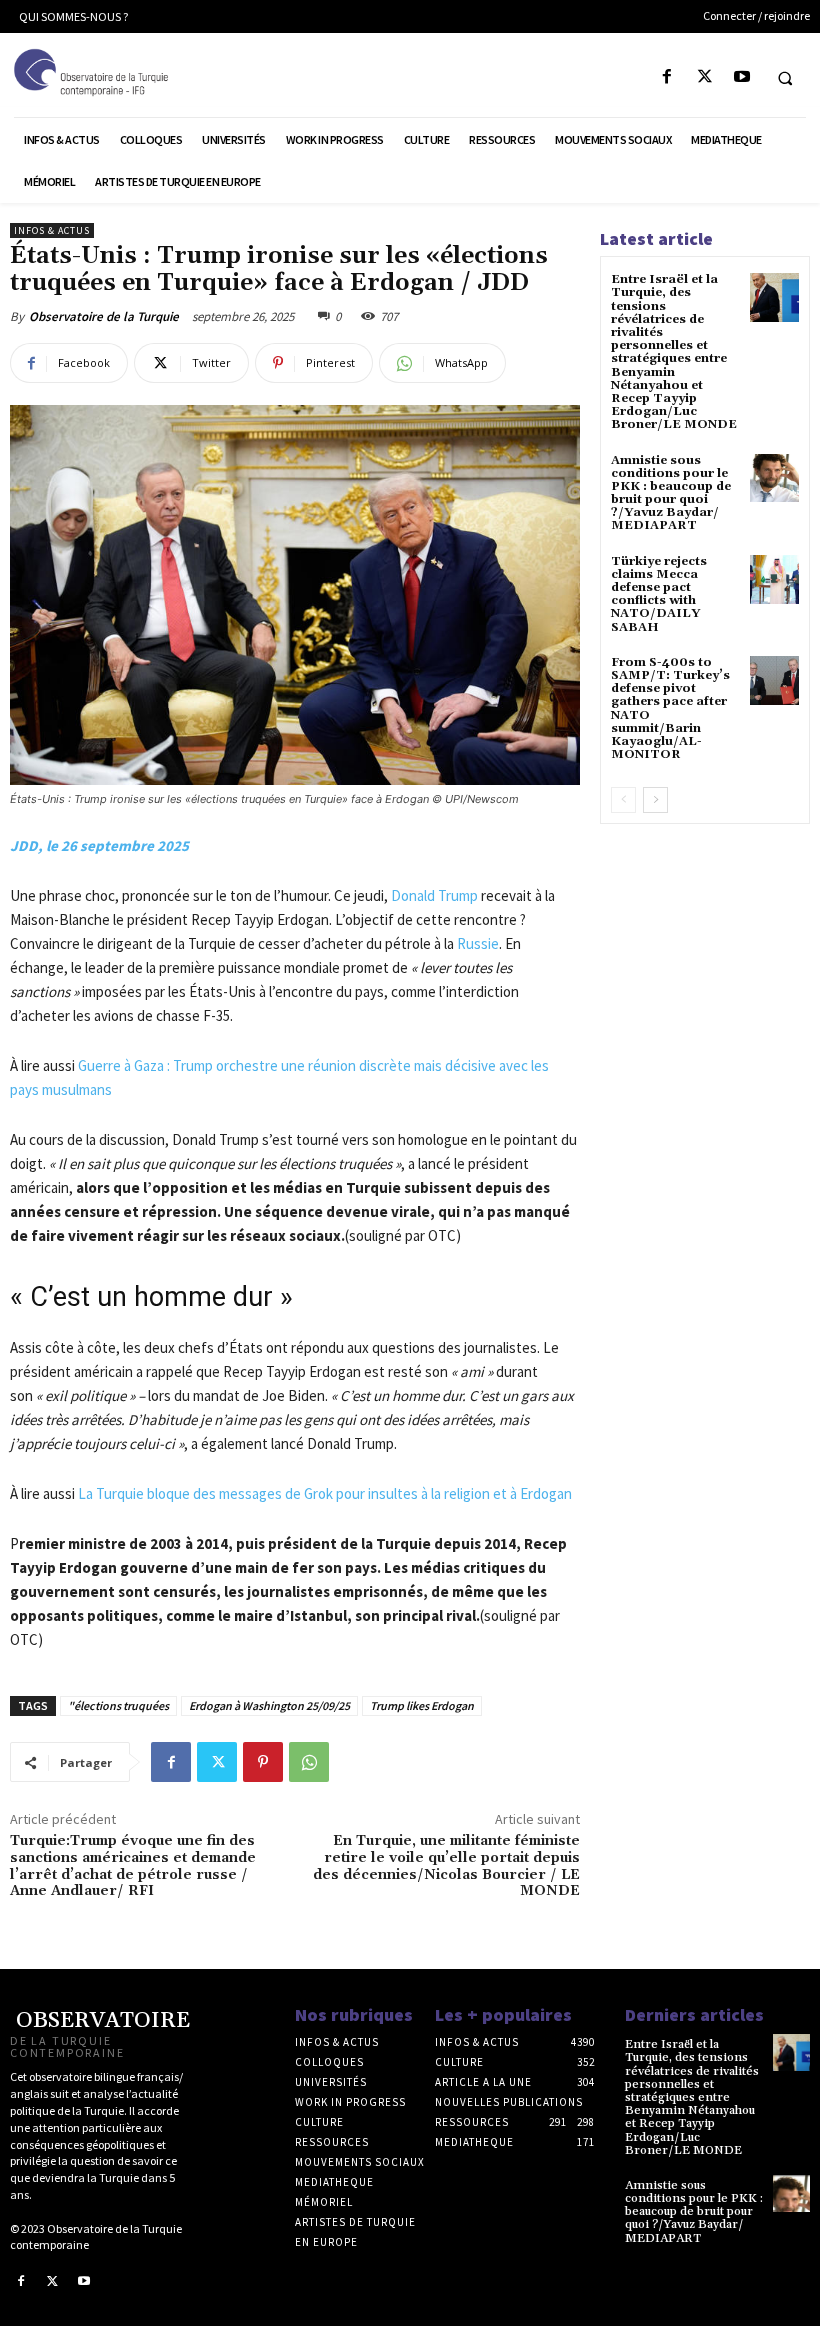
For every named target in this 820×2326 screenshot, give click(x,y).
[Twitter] (704, 77)
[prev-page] (623, 800)
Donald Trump (434, 895)
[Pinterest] (263, 1762)
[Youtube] (741, 77)
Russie (478, 943)
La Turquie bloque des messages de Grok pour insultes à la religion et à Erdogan (325, 1493)
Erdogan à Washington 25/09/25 (269, 1705)
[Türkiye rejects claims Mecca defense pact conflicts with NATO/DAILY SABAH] (774, 579)
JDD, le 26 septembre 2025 (99, 845)
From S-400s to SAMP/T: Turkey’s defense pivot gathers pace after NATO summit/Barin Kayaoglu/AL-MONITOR (670, 708)
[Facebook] (667, 77)
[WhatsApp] (309, 1762)
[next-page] (655, 800)
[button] (785, 78)
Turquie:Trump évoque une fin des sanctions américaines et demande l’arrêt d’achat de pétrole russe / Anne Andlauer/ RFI (133, 1866)
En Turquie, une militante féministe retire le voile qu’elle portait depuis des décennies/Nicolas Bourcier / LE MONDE (446, 1866)
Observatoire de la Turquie (104, 316)
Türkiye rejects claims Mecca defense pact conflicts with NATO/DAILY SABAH (659, 594)
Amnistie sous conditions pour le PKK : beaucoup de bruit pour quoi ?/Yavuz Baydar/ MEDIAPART (671, 493)
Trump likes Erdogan (422, 1705)
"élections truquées (118, 1705)
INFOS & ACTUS (52, 230)
